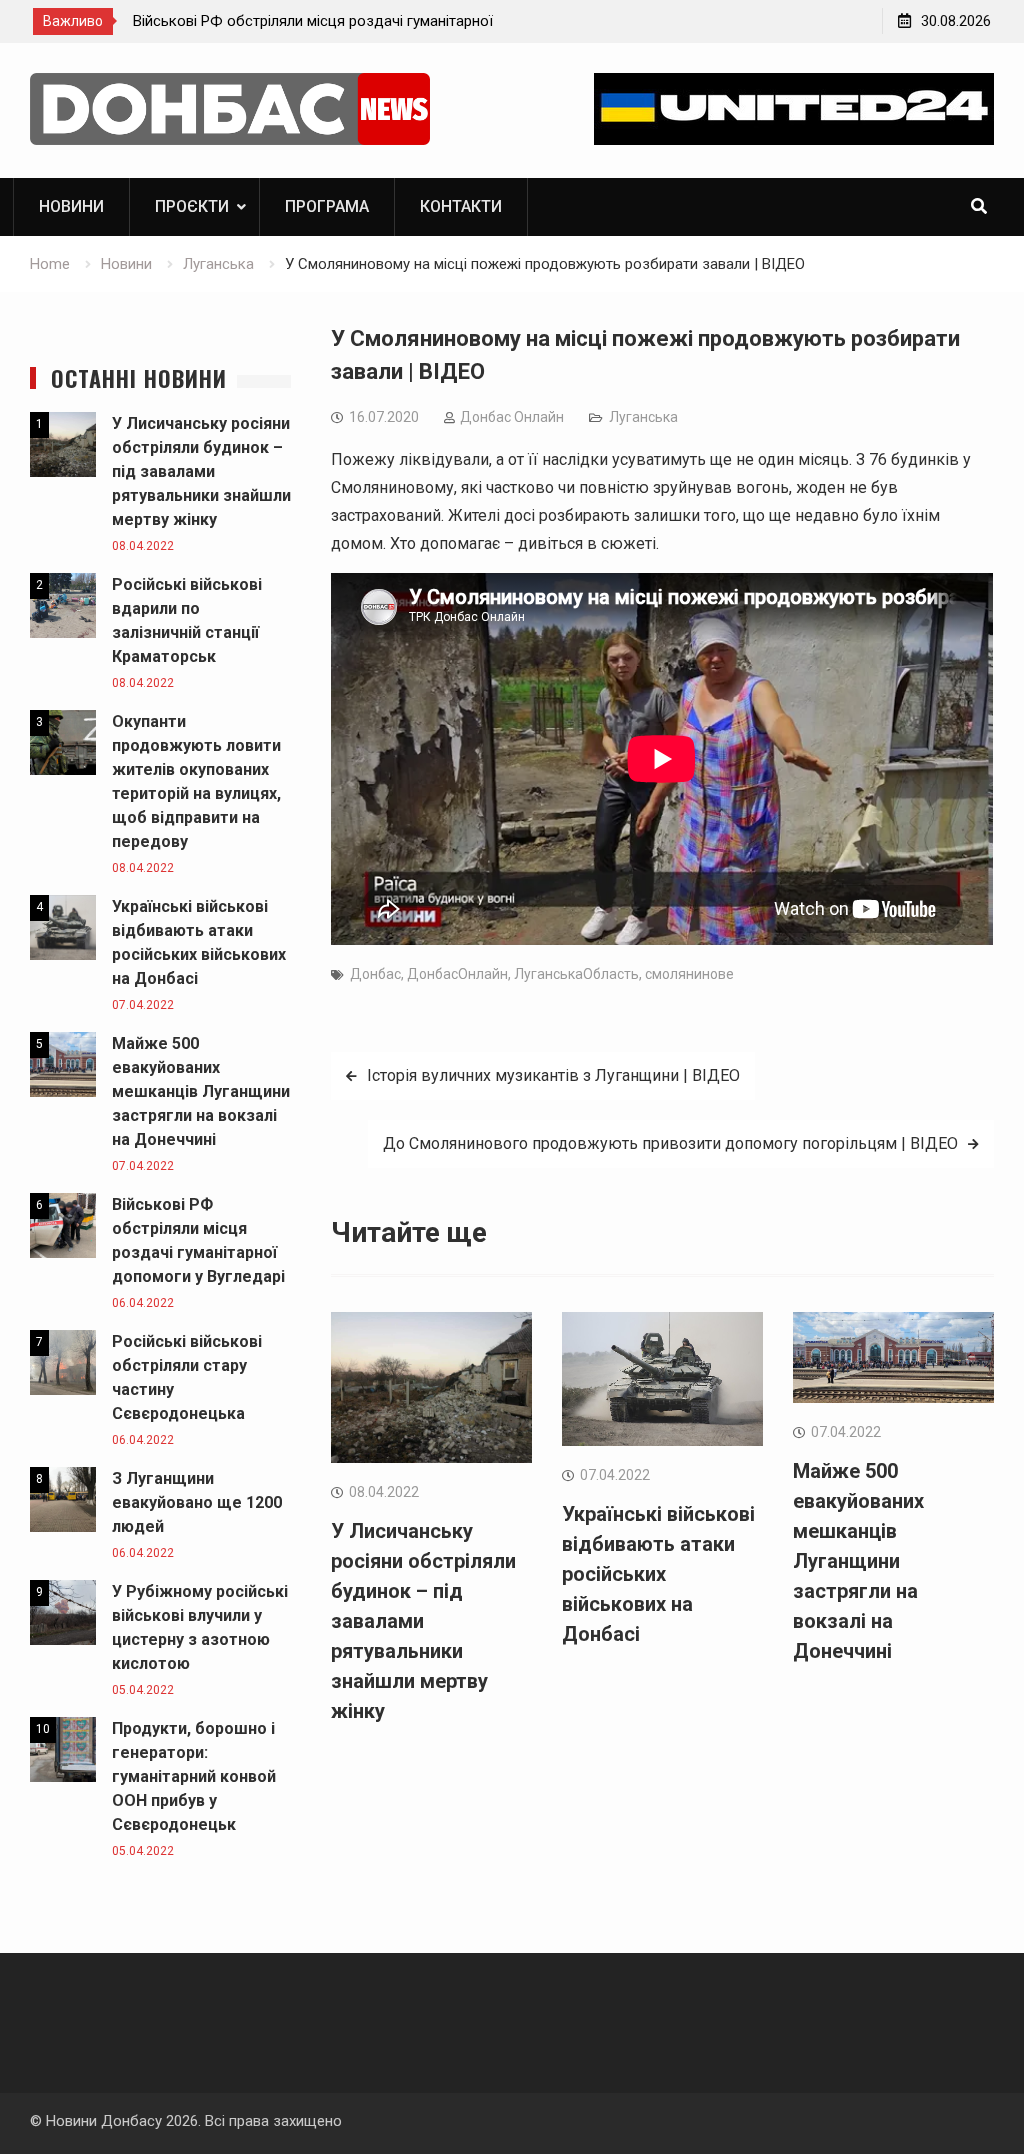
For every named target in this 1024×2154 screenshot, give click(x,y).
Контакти (461, 206)
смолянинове (689, 974)
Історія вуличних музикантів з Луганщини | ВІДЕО (553, 1075)
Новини (71, 206)
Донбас (375, 974)
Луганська (643, 417)
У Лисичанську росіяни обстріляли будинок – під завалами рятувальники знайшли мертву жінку (423, 1621)
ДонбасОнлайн (457, 974)
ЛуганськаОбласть (576, 974)
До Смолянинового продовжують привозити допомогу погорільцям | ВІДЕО (670, 1143)
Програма (327, 206)
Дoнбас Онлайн (512, 417)
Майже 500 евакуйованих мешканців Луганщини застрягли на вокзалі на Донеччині (858, 1561)
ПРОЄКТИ (192, 206)
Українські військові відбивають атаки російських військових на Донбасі (658, 1574)
